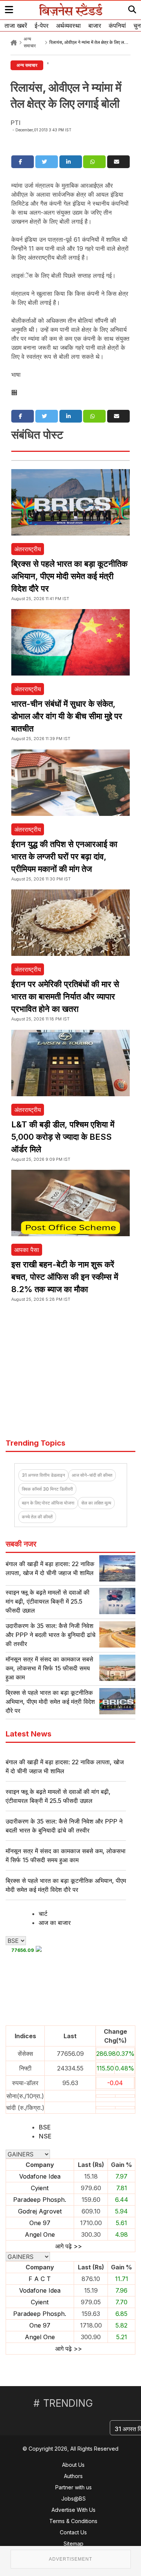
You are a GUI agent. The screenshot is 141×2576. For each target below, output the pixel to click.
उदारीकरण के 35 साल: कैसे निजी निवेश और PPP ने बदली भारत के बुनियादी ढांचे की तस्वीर (51, 1635)
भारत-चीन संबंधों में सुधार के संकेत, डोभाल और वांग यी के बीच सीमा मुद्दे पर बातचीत (67, 716)
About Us (73, 2465)
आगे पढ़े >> (69, 2246)
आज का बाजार (55, 1923)
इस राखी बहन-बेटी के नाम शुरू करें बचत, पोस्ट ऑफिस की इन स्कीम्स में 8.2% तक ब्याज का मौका (65, 1277)
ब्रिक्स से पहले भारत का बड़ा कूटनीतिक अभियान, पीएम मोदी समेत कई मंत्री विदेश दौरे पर (69, 576)
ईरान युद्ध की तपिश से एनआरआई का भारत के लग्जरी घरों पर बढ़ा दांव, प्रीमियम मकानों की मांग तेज (64, 856)
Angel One (40, 2234)
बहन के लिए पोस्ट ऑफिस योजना (48, 1503)
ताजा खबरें (16, 26)
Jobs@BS (74, 2499)
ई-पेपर (42, 26)
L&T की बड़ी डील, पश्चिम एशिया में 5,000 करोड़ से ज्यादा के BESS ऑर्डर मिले (63, 1137)
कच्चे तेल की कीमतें (37, 1517)
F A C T (40, 2279)
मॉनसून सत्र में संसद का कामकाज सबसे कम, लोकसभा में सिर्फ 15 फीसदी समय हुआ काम (49, 1668)
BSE (45, 2127)
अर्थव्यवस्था (68, 26)
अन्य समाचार (27, 65)
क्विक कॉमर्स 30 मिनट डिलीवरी (47, 1489)
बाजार (95, 26)
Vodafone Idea (40, 2176)
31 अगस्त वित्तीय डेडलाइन (43, 1475)
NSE (45, 2136)
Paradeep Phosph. (40, 2200)
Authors (73, 2476)
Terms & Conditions (73, 2521)
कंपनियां (117, 26)
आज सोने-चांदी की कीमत (92, 1475)
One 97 (40, 2223)
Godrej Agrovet (40, 2211)
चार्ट (43, 1914)
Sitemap (74, 2544)
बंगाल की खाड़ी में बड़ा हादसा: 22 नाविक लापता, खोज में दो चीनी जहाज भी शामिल (65, 1766)
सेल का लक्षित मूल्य (96, 1503)
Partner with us (74, 2487)
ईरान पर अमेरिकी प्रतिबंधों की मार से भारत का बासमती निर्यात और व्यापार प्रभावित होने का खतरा (65, 996)
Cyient (40, 2188)
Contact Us (73, 2532)
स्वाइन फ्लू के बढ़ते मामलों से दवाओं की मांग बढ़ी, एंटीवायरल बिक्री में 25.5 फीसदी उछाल (48, 1601)
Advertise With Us (74, 2510)
